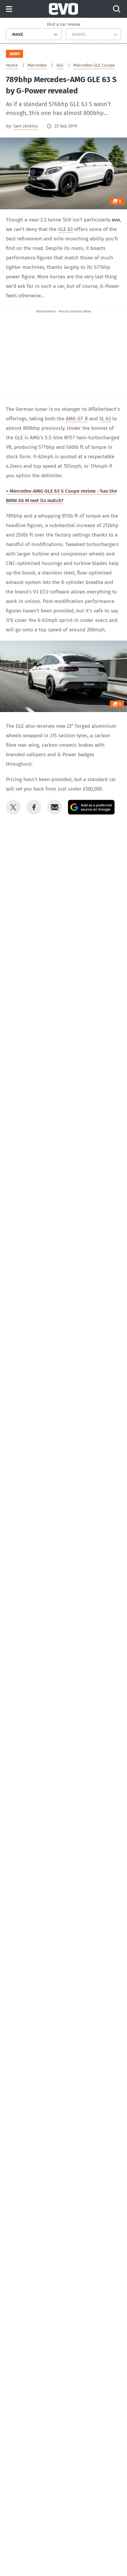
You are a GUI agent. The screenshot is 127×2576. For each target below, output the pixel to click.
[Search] (117, 9)
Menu (9, 9)
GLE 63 (65, 229)
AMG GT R (77, 419)
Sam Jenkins (26, 126)
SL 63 (105, 419)
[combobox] (10, 34)
